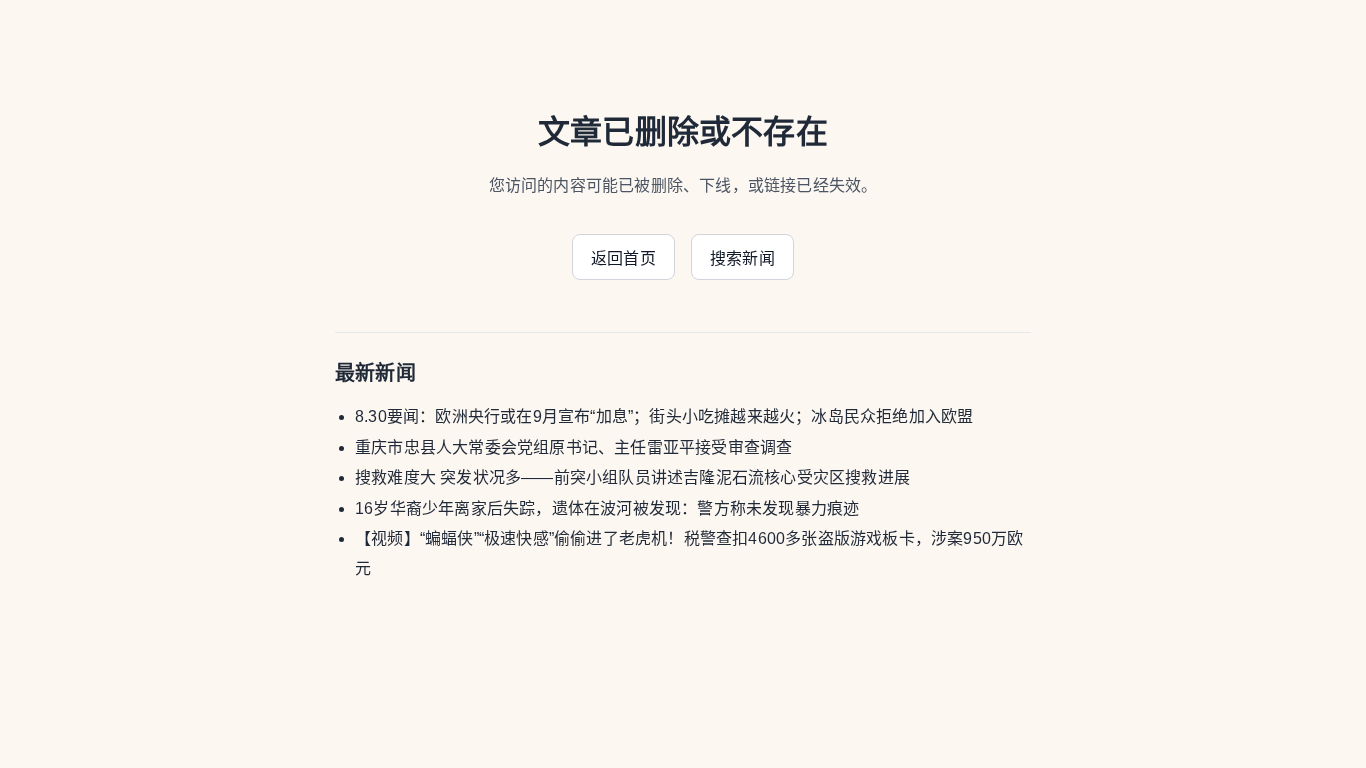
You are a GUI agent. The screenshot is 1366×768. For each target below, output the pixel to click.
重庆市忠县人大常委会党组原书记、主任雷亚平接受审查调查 (573, 447)
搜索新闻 (742, 258)
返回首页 (623, 258)
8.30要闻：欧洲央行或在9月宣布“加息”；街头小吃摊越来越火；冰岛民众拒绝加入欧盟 (664, 416)
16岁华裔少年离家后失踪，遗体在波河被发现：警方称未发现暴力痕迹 (607, 508)
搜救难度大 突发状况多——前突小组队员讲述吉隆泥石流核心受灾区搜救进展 (632, 477)
